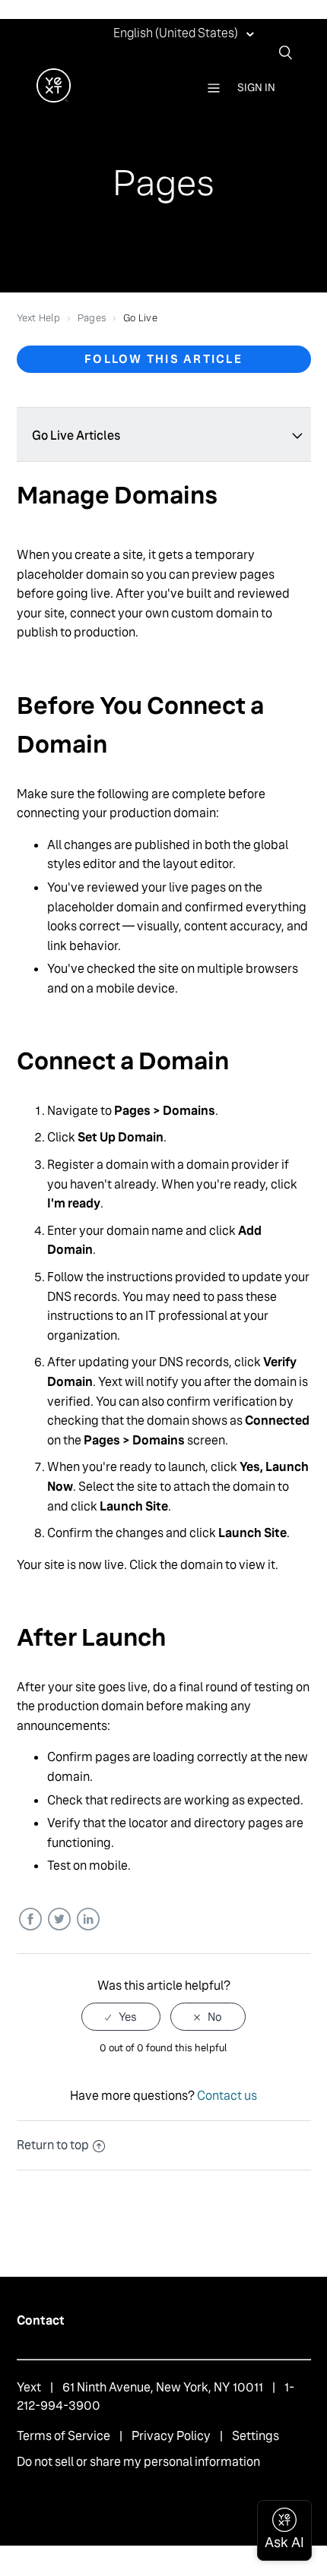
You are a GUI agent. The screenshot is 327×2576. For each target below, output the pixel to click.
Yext (29, 2387)
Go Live (140, 318)
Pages (92, 318)
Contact (41, 2320)
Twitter (59, 1919)
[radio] (121, 2017)
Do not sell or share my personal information (138, 2462)
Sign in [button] (256, 87)
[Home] (54, 98)
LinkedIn (88, 1919)
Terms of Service (63, 2436)
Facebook (30, 1919)
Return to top (53, 2145)
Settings (256, 2436)
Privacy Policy (171, 2436)
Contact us (227, 2096)
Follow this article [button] (163, 359)
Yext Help (38, 318)
